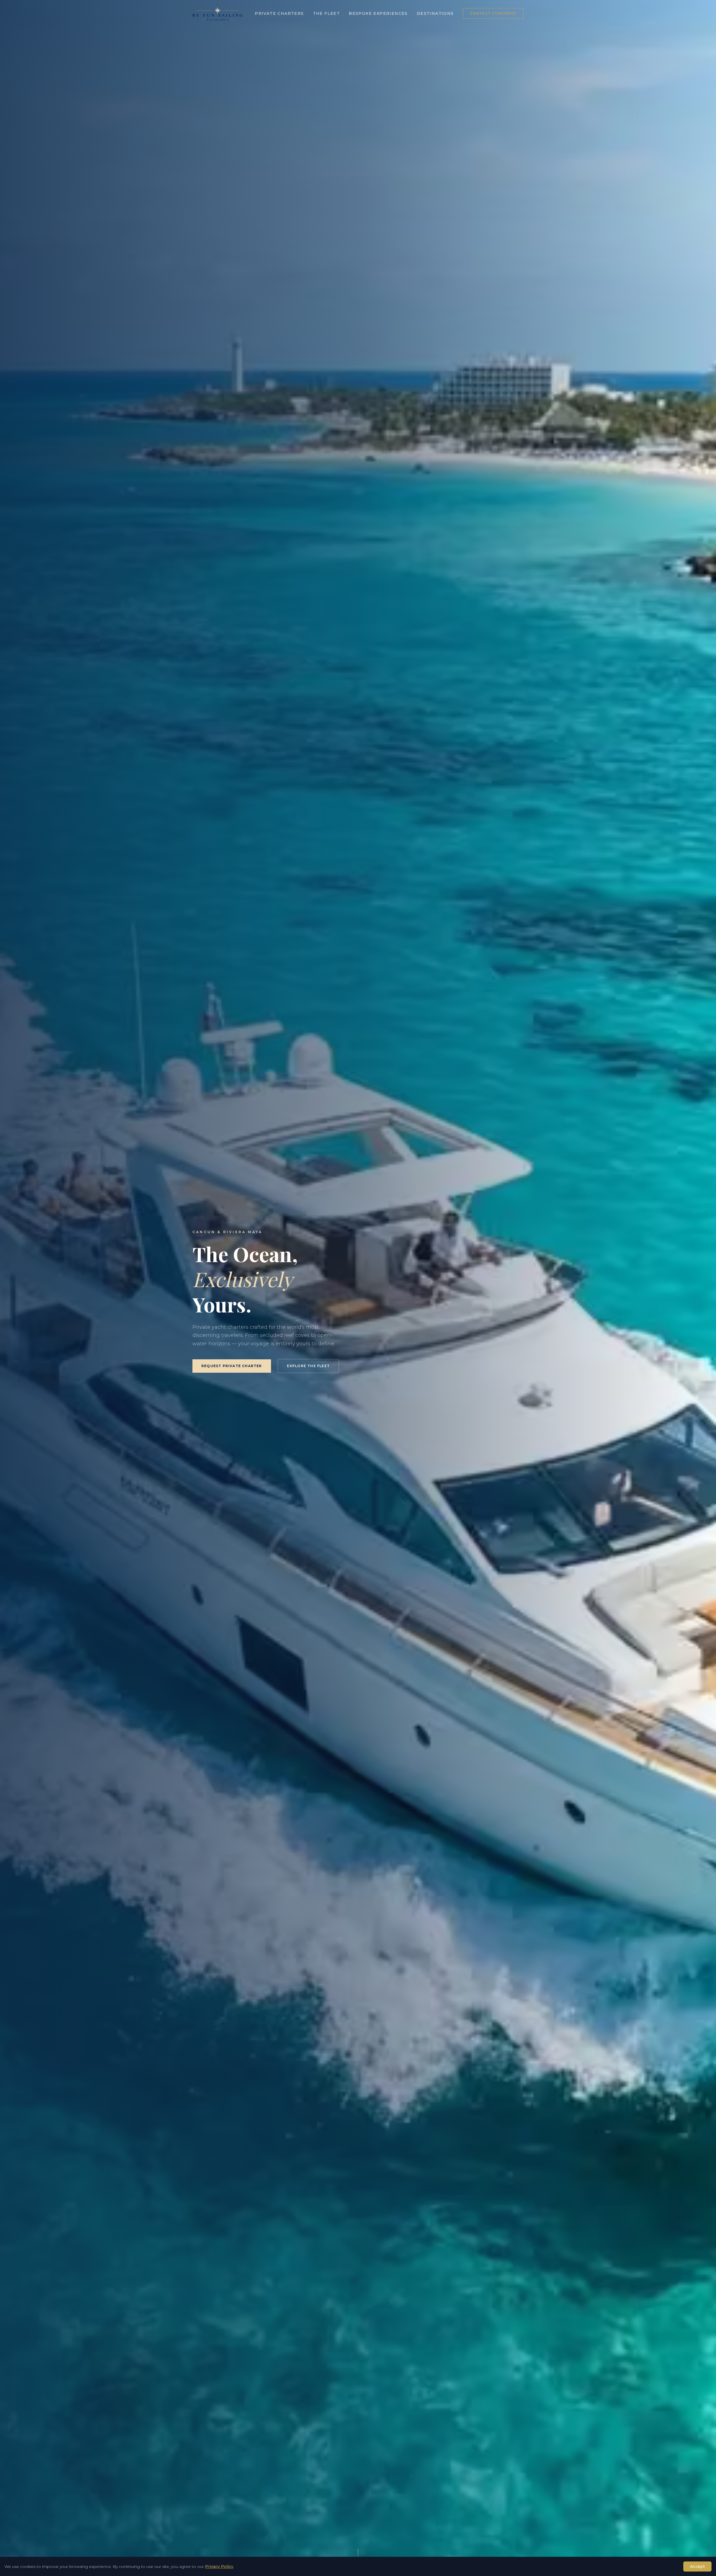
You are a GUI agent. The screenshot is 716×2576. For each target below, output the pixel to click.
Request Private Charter (232, 1366)
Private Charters (279, 13)
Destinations (435, 13)
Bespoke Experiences (378, 13)
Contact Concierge (493, 13)
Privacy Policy (219, 2566)
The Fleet (327, 13)
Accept (697, 2566)
